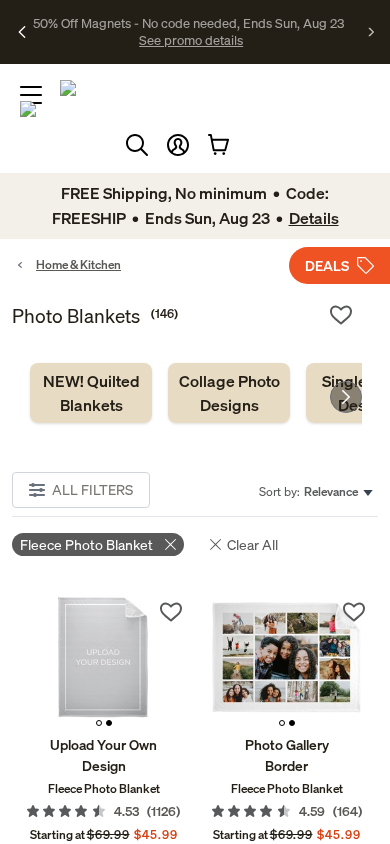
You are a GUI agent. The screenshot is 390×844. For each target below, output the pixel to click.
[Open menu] (31, 95)
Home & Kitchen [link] (78, 264)
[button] (178, 145)
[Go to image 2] (109, 723)
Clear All (252, 544)
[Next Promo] (371, 32)
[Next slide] (346, 397)
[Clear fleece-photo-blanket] (170, 544)
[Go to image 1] (99, 723)
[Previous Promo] (22, 32)
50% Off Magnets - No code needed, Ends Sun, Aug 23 (188, 23)
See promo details (191, 40)
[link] (91, 393)
